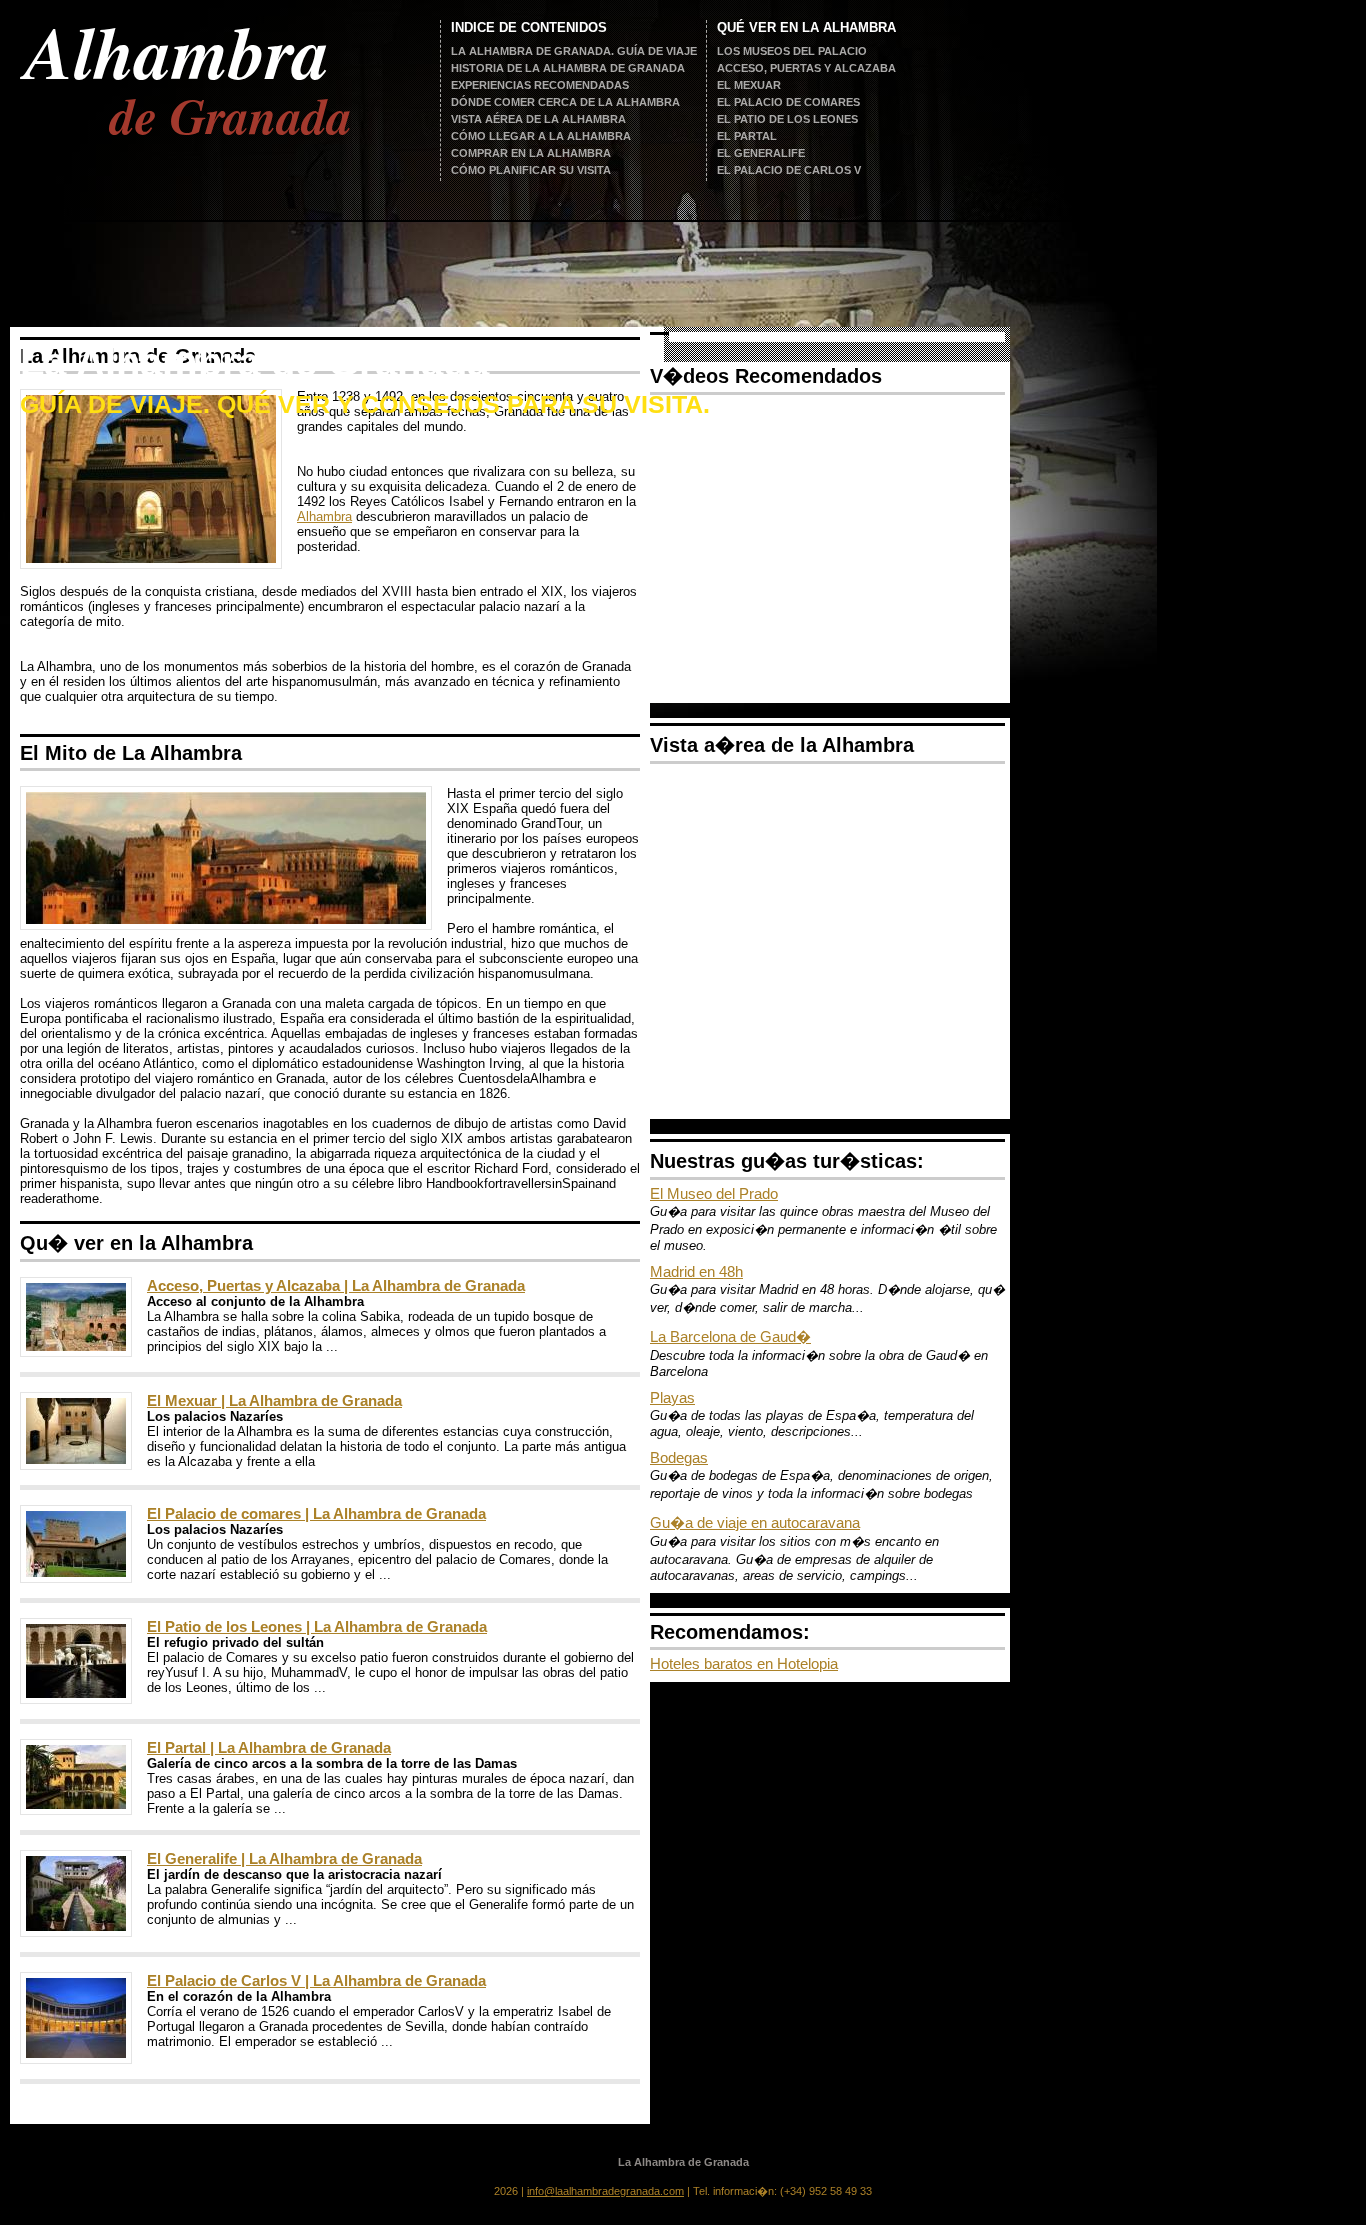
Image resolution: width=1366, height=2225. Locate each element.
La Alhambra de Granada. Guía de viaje (574, 51)
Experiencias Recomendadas (540, 85)
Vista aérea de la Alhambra (538, 119)
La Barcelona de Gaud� (730, 1336)
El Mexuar (749, 85)
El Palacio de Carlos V (789, 170)
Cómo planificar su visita (531, 170)
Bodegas (679, 1457)
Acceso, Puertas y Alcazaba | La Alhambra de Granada (336, 1285)
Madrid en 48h (696, 1271)
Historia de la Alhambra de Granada (568, 68)
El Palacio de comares (788, 102)
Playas (672, 1397)
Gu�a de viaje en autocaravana (755, 1522)
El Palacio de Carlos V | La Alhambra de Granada (316, 1980)
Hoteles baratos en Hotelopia (744, 1663)
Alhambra (324, 516)
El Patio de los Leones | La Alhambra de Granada (317, 1626)
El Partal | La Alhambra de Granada (269, 1747)
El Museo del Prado (714, 1193)
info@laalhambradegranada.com (605, 2191)
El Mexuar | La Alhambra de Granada (274, 1400)
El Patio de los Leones (787, 119)
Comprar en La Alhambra (531, 153)
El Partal (747, 136)
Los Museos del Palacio (792, 51)
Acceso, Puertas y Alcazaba (806, 68)
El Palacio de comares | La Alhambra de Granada (316, 1513)
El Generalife (761, 153)
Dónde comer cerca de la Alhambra (565, 102)
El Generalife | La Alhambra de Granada (284, 1858)
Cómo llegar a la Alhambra (541, 136)
